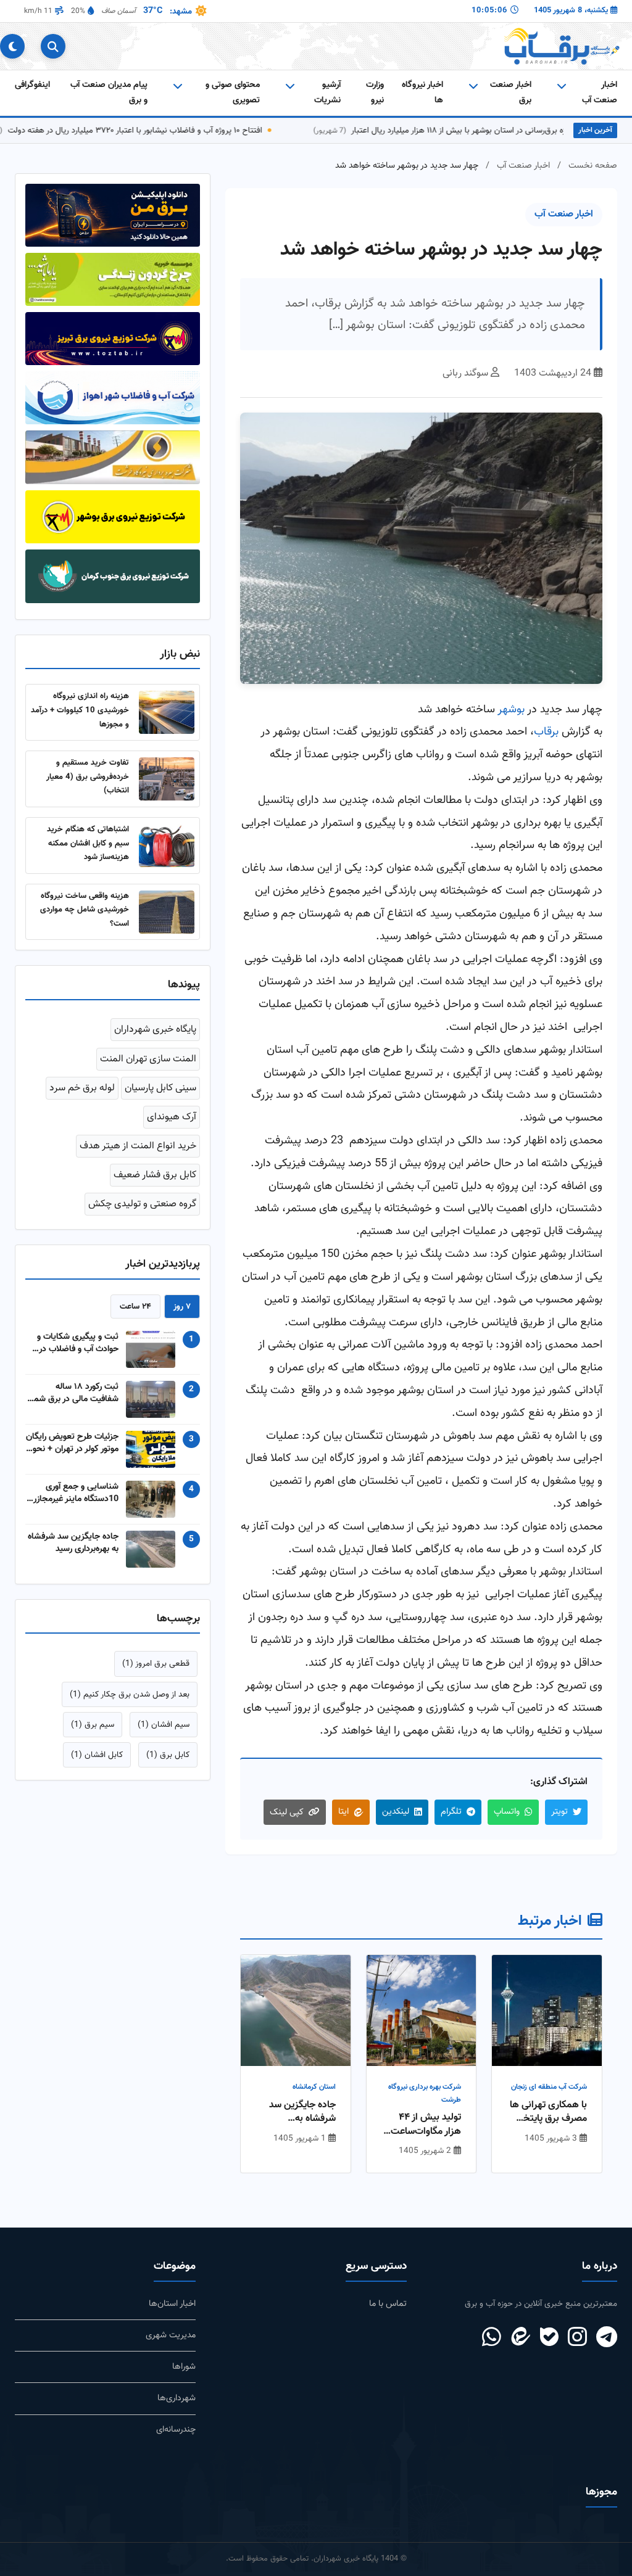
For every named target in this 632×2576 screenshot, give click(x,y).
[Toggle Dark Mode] (12, 46)
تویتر (559, 1812)
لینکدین (396, 1812)
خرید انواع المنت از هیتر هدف (138, 1146)
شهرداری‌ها (177, 2398)
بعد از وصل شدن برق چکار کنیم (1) (130, 1694)
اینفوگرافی (32, 85)
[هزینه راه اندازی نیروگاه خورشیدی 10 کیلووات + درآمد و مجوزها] (167, 712)
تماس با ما (388, 2304)
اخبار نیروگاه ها (422, 92)
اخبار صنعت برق (511, 92)
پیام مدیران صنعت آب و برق (109, 92)
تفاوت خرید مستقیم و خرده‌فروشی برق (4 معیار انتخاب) (88, 776)
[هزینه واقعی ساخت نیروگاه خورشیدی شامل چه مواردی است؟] (167, 912)
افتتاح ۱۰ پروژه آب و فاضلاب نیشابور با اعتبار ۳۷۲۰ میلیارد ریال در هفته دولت (168, 130)
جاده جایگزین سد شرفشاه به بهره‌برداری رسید (302, 2113)
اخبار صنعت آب (600, 92)
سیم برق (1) (93, 1725)
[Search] (53, 46)
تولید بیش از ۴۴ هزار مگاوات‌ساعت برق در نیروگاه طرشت (426, 2125)
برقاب (546, 732)
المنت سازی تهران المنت (148, 1059)
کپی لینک (287, 1812)
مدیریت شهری (171, 2335)
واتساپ (507, 1812)
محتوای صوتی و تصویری (232, 92)
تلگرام (451, 1812)
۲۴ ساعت (135, 1307)
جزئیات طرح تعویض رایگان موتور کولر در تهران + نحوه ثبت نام (72, 1443)
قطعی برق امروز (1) (156, 1664)
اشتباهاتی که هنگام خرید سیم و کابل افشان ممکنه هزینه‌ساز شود (88, 843)
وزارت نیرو (375, 92)
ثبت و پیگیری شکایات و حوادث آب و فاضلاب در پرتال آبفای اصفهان (78, 1343)
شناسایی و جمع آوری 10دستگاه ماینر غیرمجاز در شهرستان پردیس (73, 1493)
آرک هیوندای (172, 1117)
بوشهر (511, 710)
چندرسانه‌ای (176, 2430)
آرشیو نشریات (327, 92)
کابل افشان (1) (97, 1755)
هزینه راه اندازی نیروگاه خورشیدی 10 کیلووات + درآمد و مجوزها (80, 710)
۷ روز (182, 1307)
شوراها (184, 2367)
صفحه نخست (593, 166)
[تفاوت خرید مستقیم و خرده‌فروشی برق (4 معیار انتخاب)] (167, 779)
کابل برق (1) (168, 1755)
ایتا (343, 1812)
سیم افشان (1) (164, 1725)
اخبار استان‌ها (172, 2304)
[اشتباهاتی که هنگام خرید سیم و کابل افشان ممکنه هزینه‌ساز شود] (167, 846)
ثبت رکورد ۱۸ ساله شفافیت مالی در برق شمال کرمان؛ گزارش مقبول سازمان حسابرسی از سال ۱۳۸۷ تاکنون (72, 1393)
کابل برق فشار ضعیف (155, 1175)
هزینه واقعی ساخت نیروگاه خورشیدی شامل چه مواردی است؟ (85, 910)
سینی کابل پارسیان (160, 1088)
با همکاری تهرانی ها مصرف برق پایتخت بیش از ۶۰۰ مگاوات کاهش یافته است (548, 2113)
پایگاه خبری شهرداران (155, 1030)
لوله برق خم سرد (82, 1088)
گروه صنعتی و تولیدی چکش (142, 1204)
